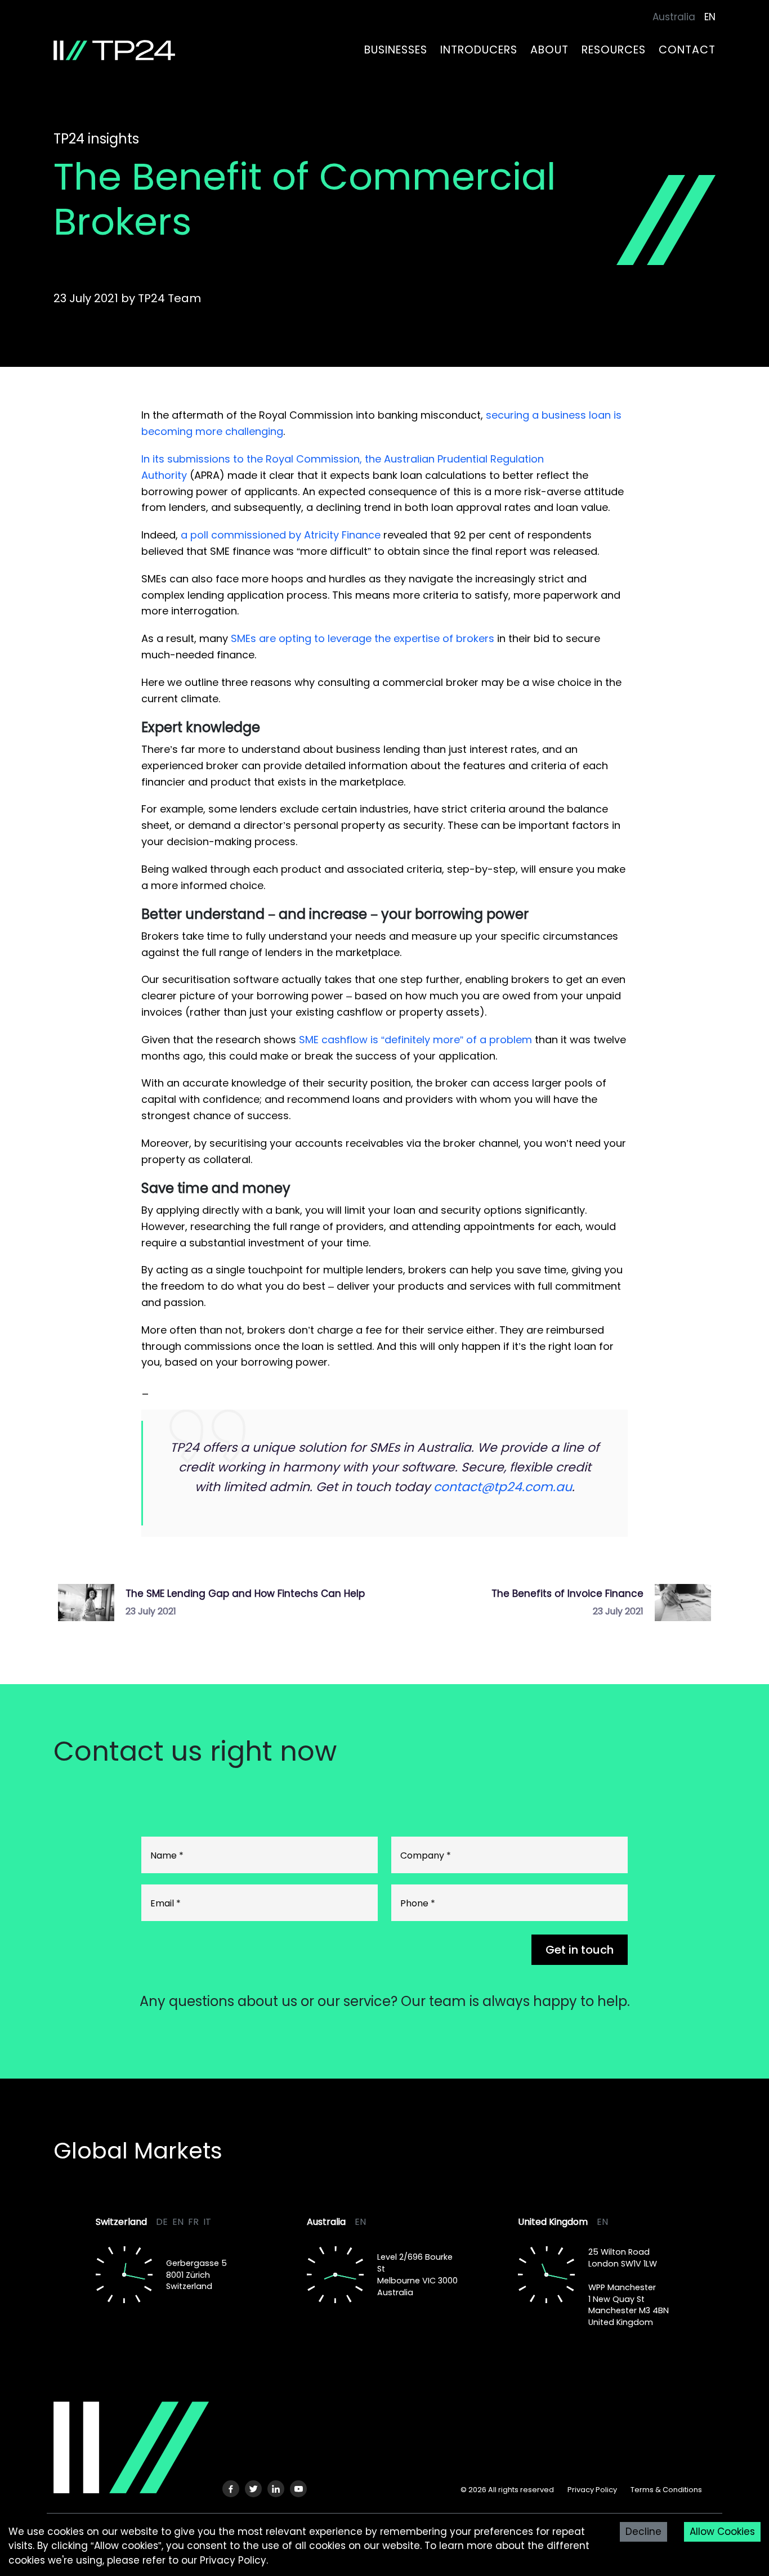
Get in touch (580, 1950)
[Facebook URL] (231, 2489)
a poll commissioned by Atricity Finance (281, 535)
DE (162, 2222)
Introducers (479, 50)
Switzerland (121, 2222)
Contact (687, 50)
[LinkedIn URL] (276, 2489)
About (549, 50)
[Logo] (131, 2447)
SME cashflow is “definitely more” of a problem (415, 1040)
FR (193, 2222)
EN (178, 2222)
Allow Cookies (722, 2532)
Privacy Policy (592, 2490)
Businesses (396, 50)
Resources (614, 50)
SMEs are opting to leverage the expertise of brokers (363, 638)
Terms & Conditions (666, 2490)
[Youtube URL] (298, 2489)
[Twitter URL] (253, 2489)
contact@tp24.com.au (503, 1487)
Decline (643, 2532)
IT (207, 2222)
